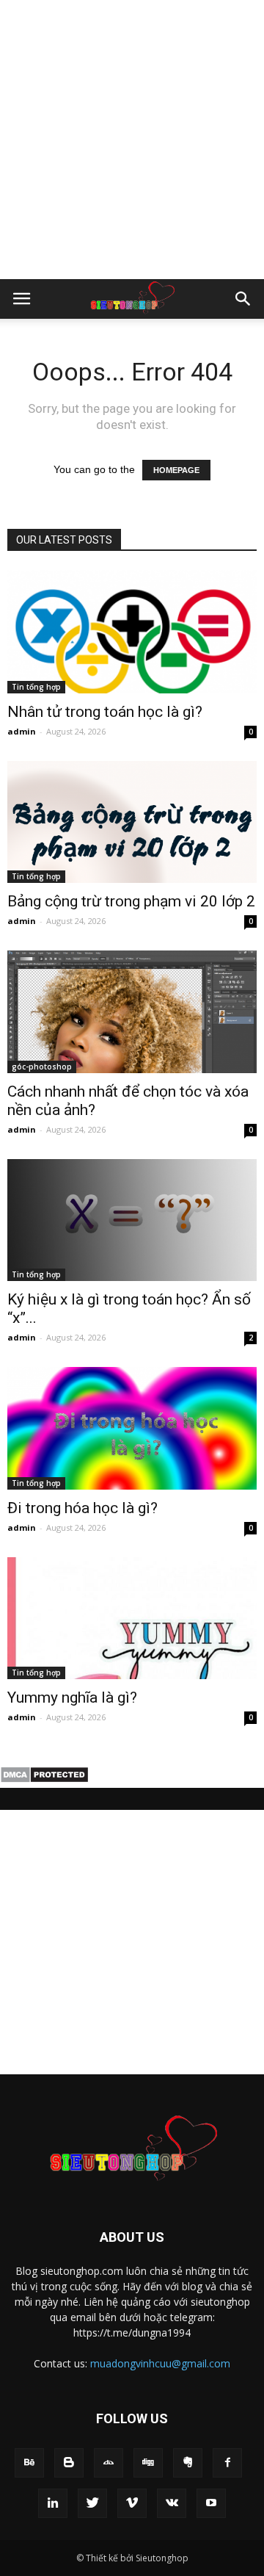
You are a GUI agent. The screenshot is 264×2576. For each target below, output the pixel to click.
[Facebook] (227, 2463)
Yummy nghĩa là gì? (72, 1698)
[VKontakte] (172, 2503)
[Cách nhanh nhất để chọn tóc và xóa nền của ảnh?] (132, 1011)
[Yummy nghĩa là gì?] (132, 1618)
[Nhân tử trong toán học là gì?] (132, 632)
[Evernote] (188, 2463)
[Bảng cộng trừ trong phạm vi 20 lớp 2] (132, 822)
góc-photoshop (42, 1067)
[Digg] (148, 2463)
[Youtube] (211, 2503)
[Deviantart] (109, 2463)
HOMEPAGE (176, 470)
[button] (243, 299)
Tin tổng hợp (36, 687)
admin (22, 731)
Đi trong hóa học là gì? (82, 1508)
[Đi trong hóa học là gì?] (132, 1428)
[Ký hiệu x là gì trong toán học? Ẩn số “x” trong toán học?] (132, 1220)
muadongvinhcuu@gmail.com (160, 2363)
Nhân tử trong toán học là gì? (105, 712)
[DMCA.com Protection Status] (44, 1780)
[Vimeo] (132, 2503)
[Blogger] (69, 2463)
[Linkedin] (53, 2503)
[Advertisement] (132, 140)
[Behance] (29, 2463)
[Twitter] (92, 2503)
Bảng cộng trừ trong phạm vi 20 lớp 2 (131, 901)
